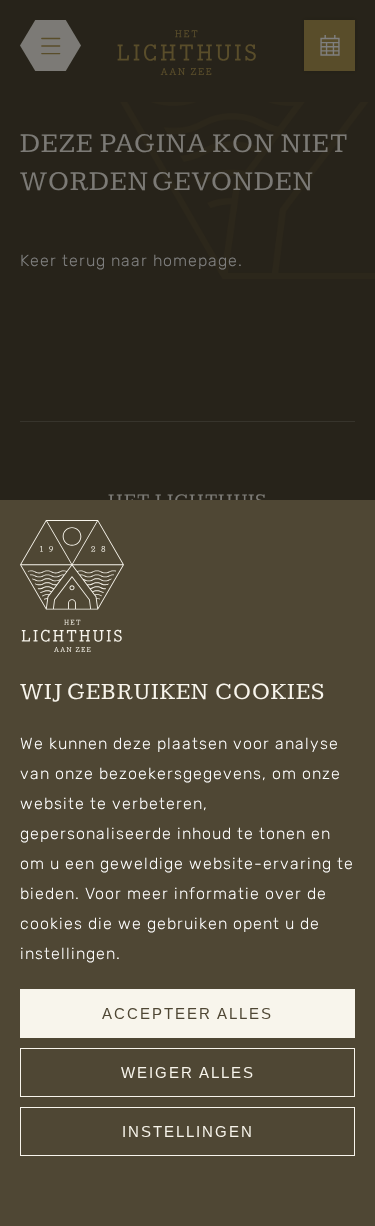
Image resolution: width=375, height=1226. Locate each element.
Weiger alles (188, 1072)
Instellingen (188, 1131)
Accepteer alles (187, 1013)
